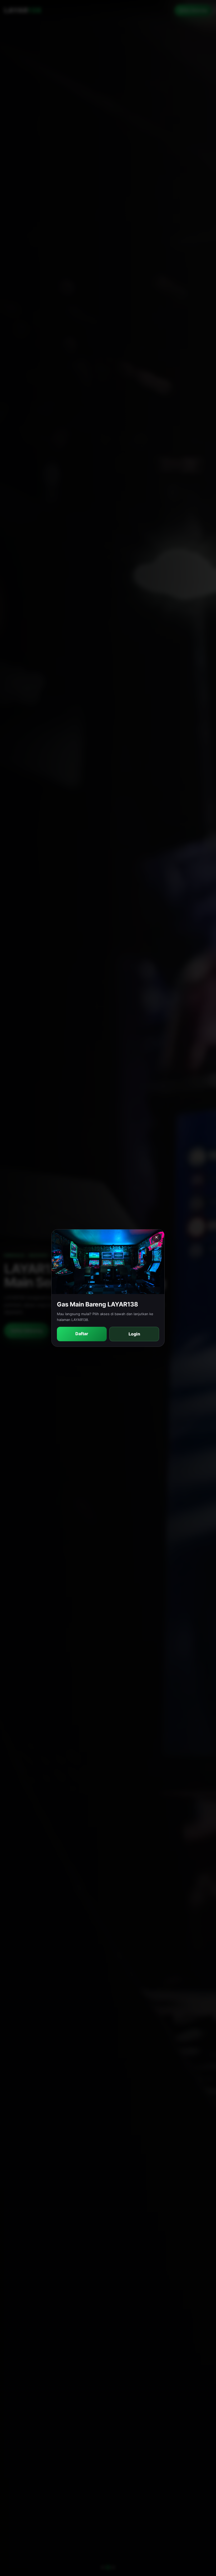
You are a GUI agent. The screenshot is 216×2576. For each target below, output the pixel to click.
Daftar (82, 1334)
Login (134, 1334)
